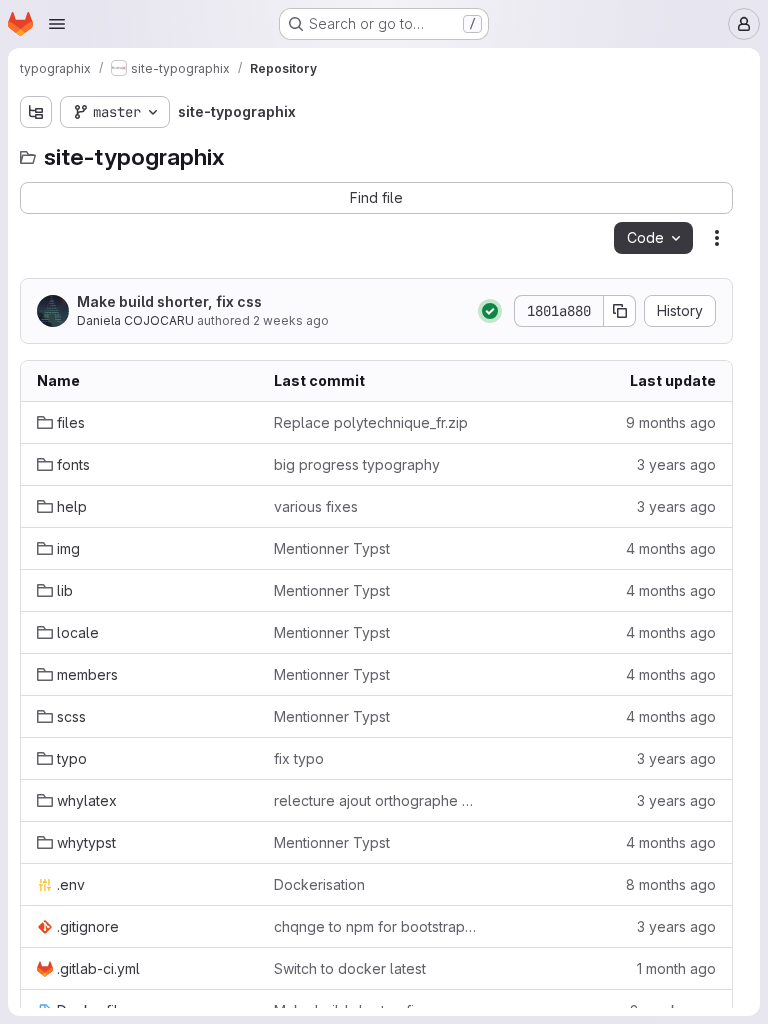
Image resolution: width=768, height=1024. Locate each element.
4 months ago (671, 548)
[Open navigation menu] (57, 24)
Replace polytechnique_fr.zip (371, 422)
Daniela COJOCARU (135, 320)
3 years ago (676, 464)
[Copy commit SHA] (620, 311)
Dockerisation (319, 884)
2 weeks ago (291, 320)
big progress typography (357, 464)
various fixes (316, 506)
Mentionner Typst (332, 548)
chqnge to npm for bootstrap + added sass (376, 926)
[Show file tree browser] (36, 112)
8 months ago (671, 884)
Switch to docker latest (350, 968)
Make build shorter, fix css (169, 301)
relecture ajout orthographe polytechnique (376, 800)
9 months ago (671, 422)
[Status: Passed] (490, 311)
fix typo (299, 758)
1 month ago (676, 968)
